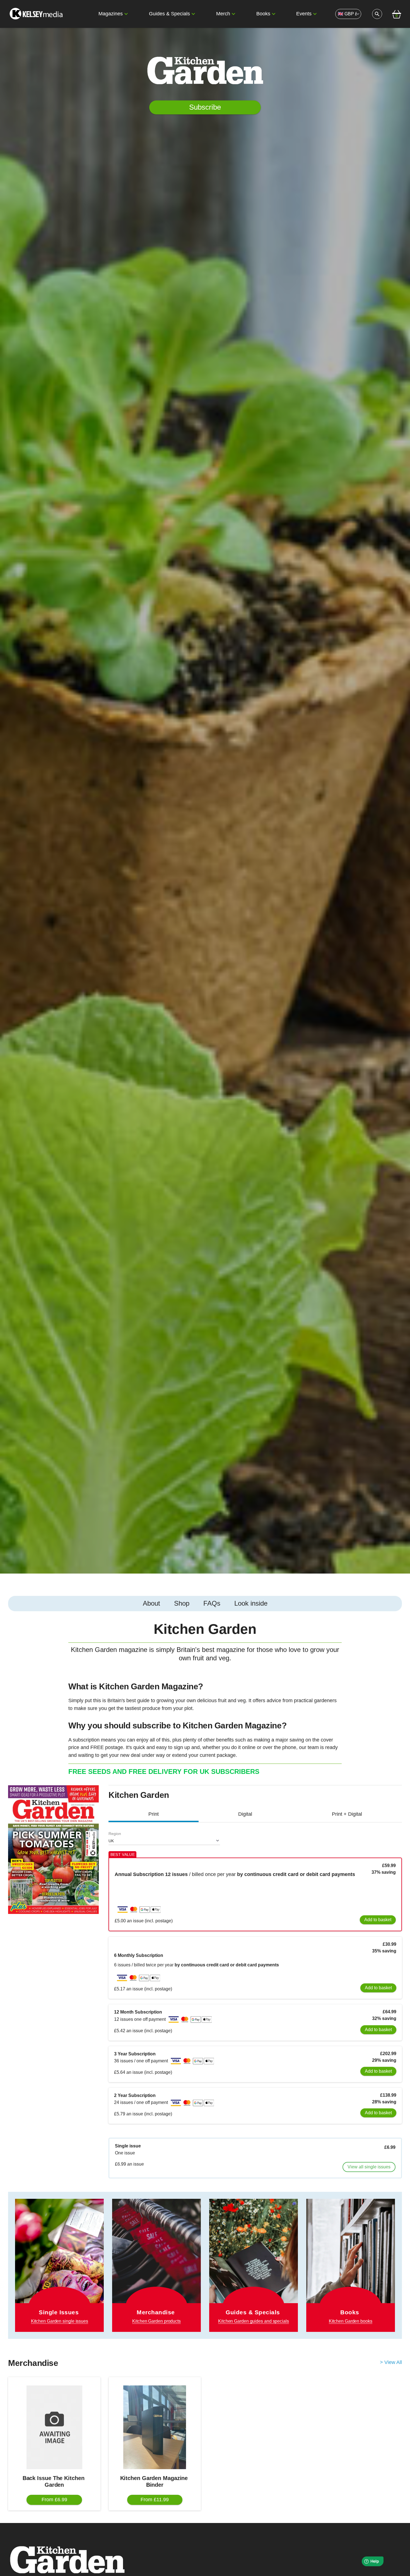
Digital (245, 1814)
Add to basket (378, 1920)
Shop (182, 1603)
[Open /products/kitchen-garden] (156, 2258)
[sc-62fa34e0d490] (37, 14)
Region (115, 1834)
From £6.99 (54, 2500)
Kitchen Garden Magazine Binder (155, 2481)
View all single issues (369, 2167)
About (151, 1603)
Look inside (251, 1603)
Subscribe (205, 107)
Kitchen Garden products (156, 2321)
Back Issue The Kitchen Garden (54, 2481)
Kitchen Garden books (351, 2321)
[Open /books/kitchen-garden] (351, 2265)
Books (263, 14)
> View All (391, 2362)
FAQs (212, 1603)
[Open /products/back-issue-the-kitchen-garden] (54, 2427)
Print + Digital (347, 1814)
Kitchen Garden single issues (60, 2321)
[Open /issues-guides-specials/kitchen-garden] (254, 2265)
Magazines (111, 14)
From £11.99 (155, 2500)
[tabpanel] (205, 1701)
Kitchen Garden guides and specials (254, 2321)
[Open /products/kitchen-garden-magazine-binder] (155, 2427)
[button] (126, 14)
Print (154, 1814)
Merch (223, 14)
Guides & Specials (169, 14)
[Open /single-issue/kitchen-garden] (59, 2265)
